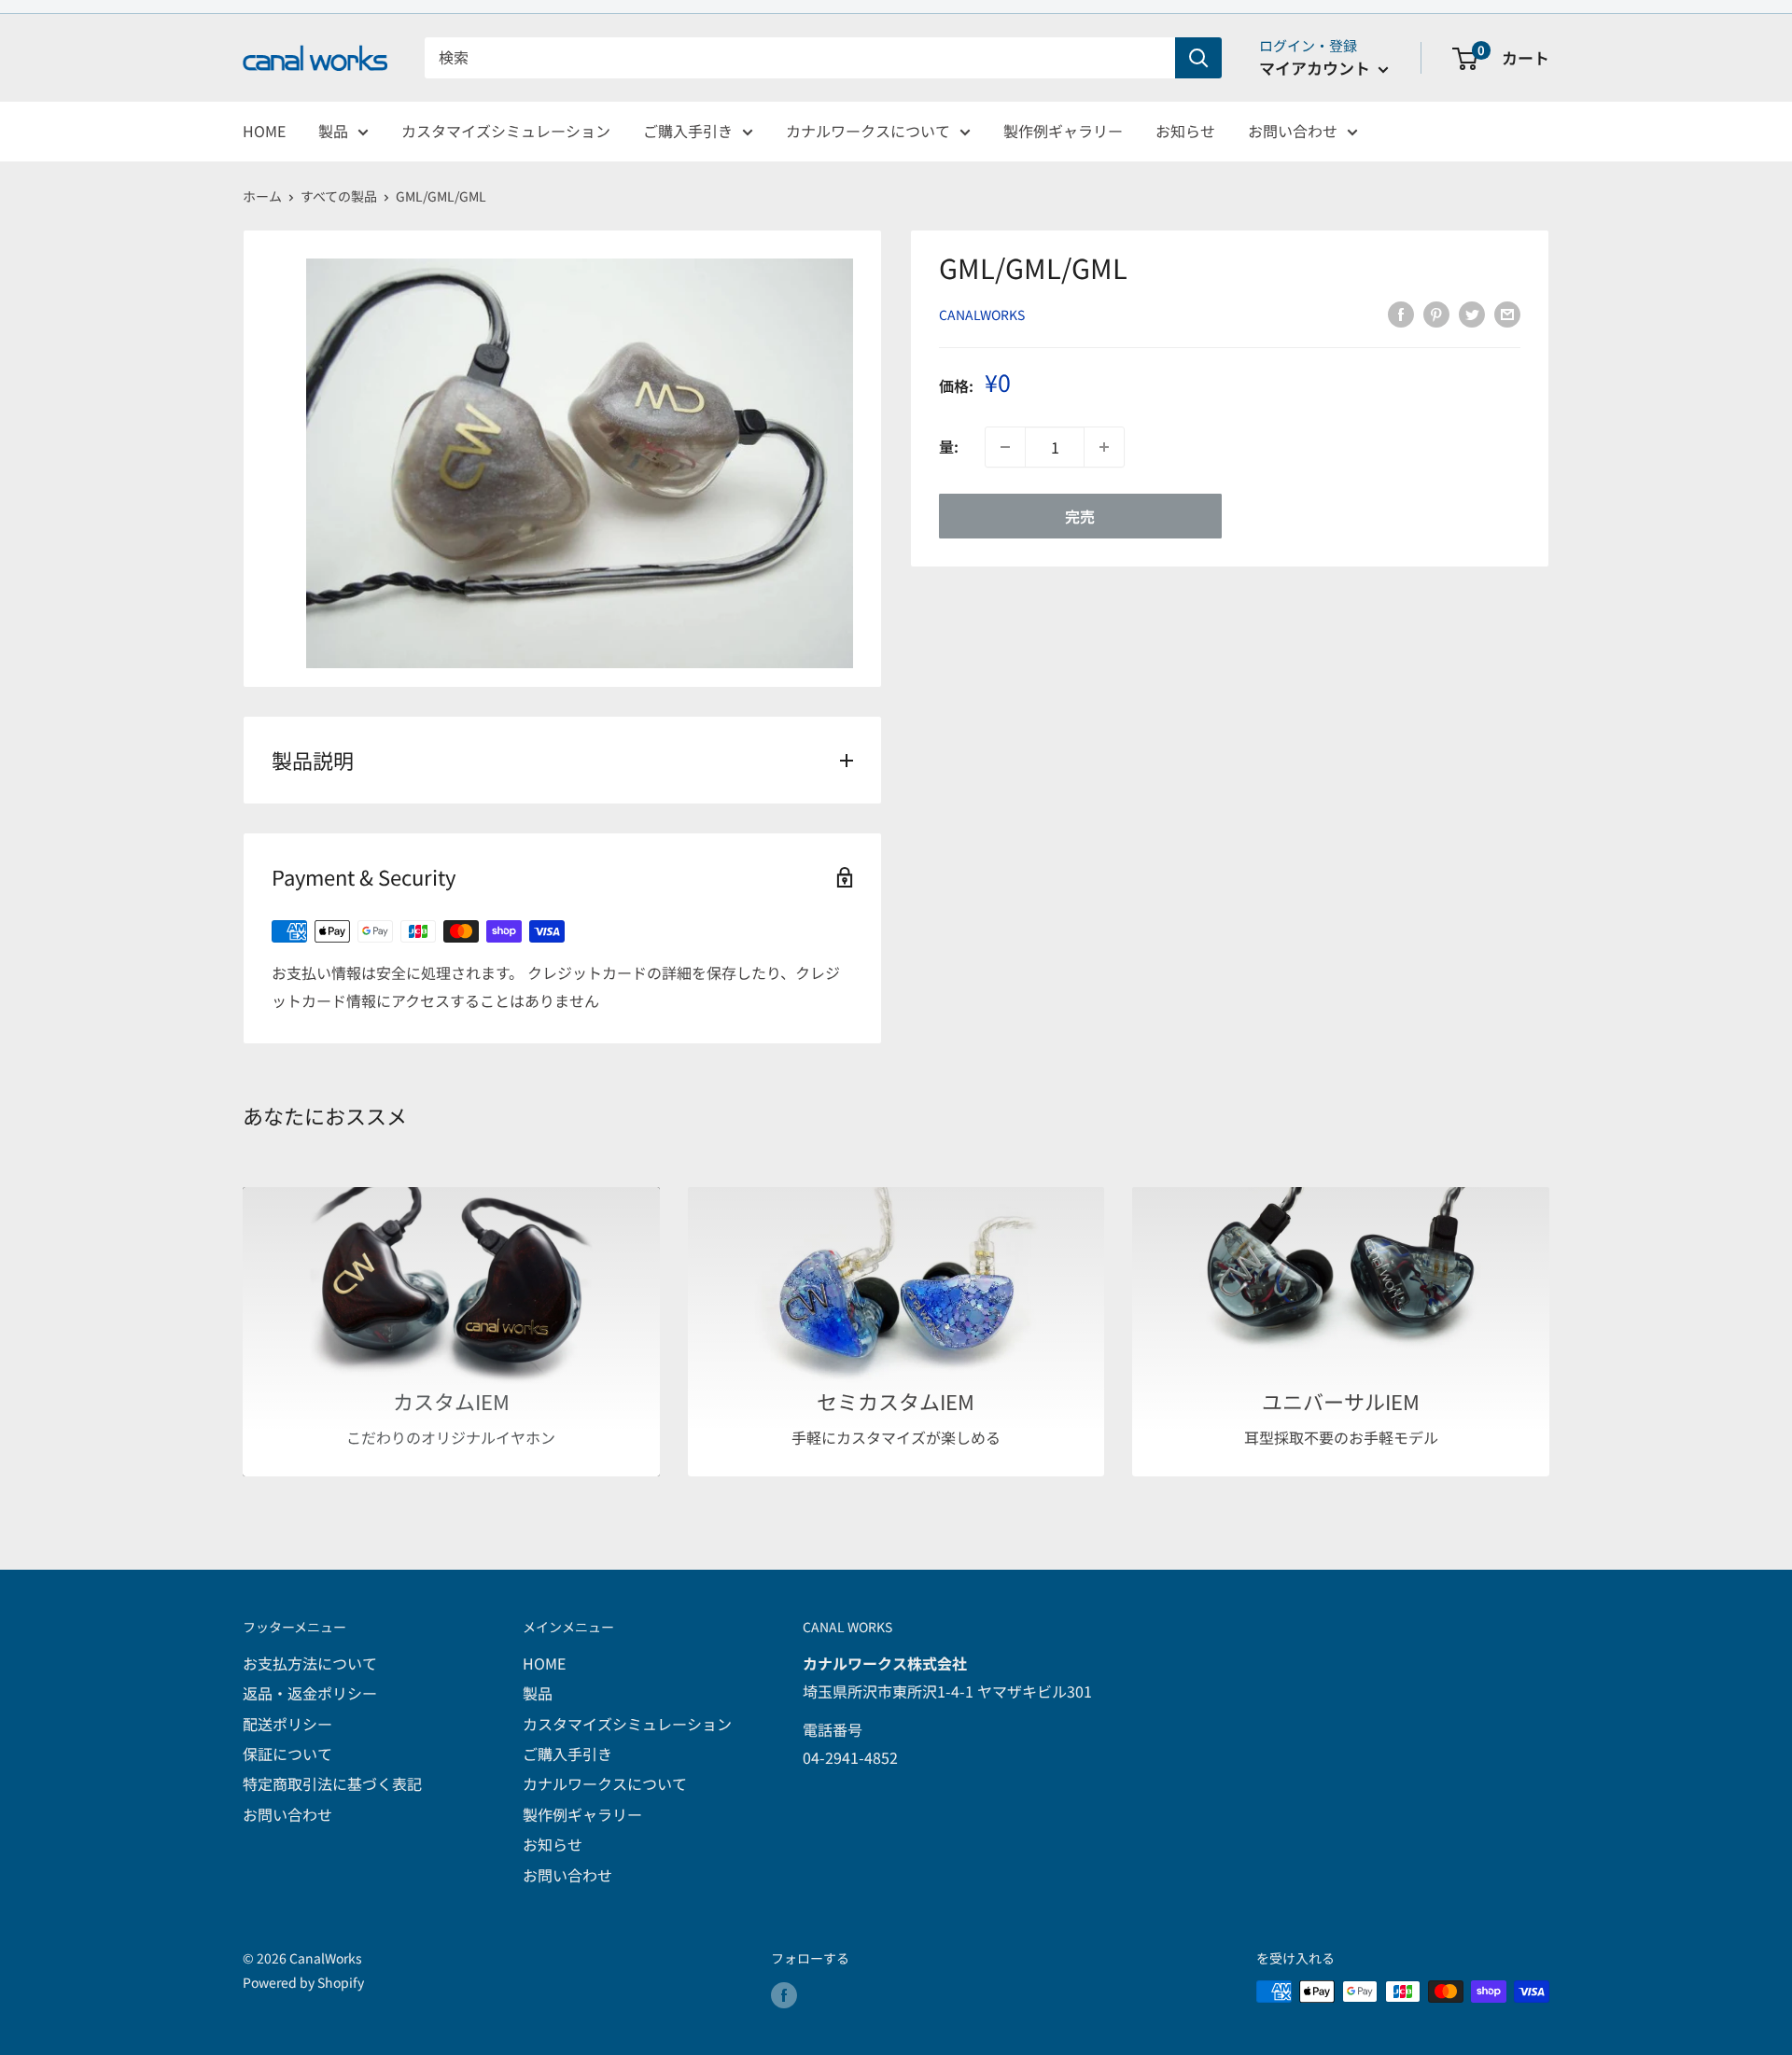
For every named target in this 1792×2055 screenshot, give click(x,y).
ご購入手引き (688, 131)
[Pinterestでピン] (1436, 313)
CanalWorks (982, 315)
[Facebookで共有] (1401, 313)
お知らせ (1185, 131)
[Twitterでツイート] (1472, 313)
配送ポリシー (287, 1724)
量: (949, 447)
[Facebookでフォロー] (784, 1994)
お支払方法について (310, 1663)
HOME (264, 131)
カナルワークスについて (868, 131)
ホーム (262, 196)
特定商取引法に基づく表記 (332, 1783)
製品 (333, 131)
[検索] (1198, 58)
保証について (287, 1754)
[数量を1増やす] (1104, 447)
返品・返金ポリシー (310, 1693)
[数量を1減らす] (1005, 447)
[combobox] (800, 58)
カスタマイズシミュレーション (506, 131)
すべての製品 (339, 196)
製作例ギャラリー (1063, 131)
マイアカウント (1316, 68)
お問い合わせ (1293, 131)
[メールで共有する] (1507, 313)
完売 (1080, 516)
